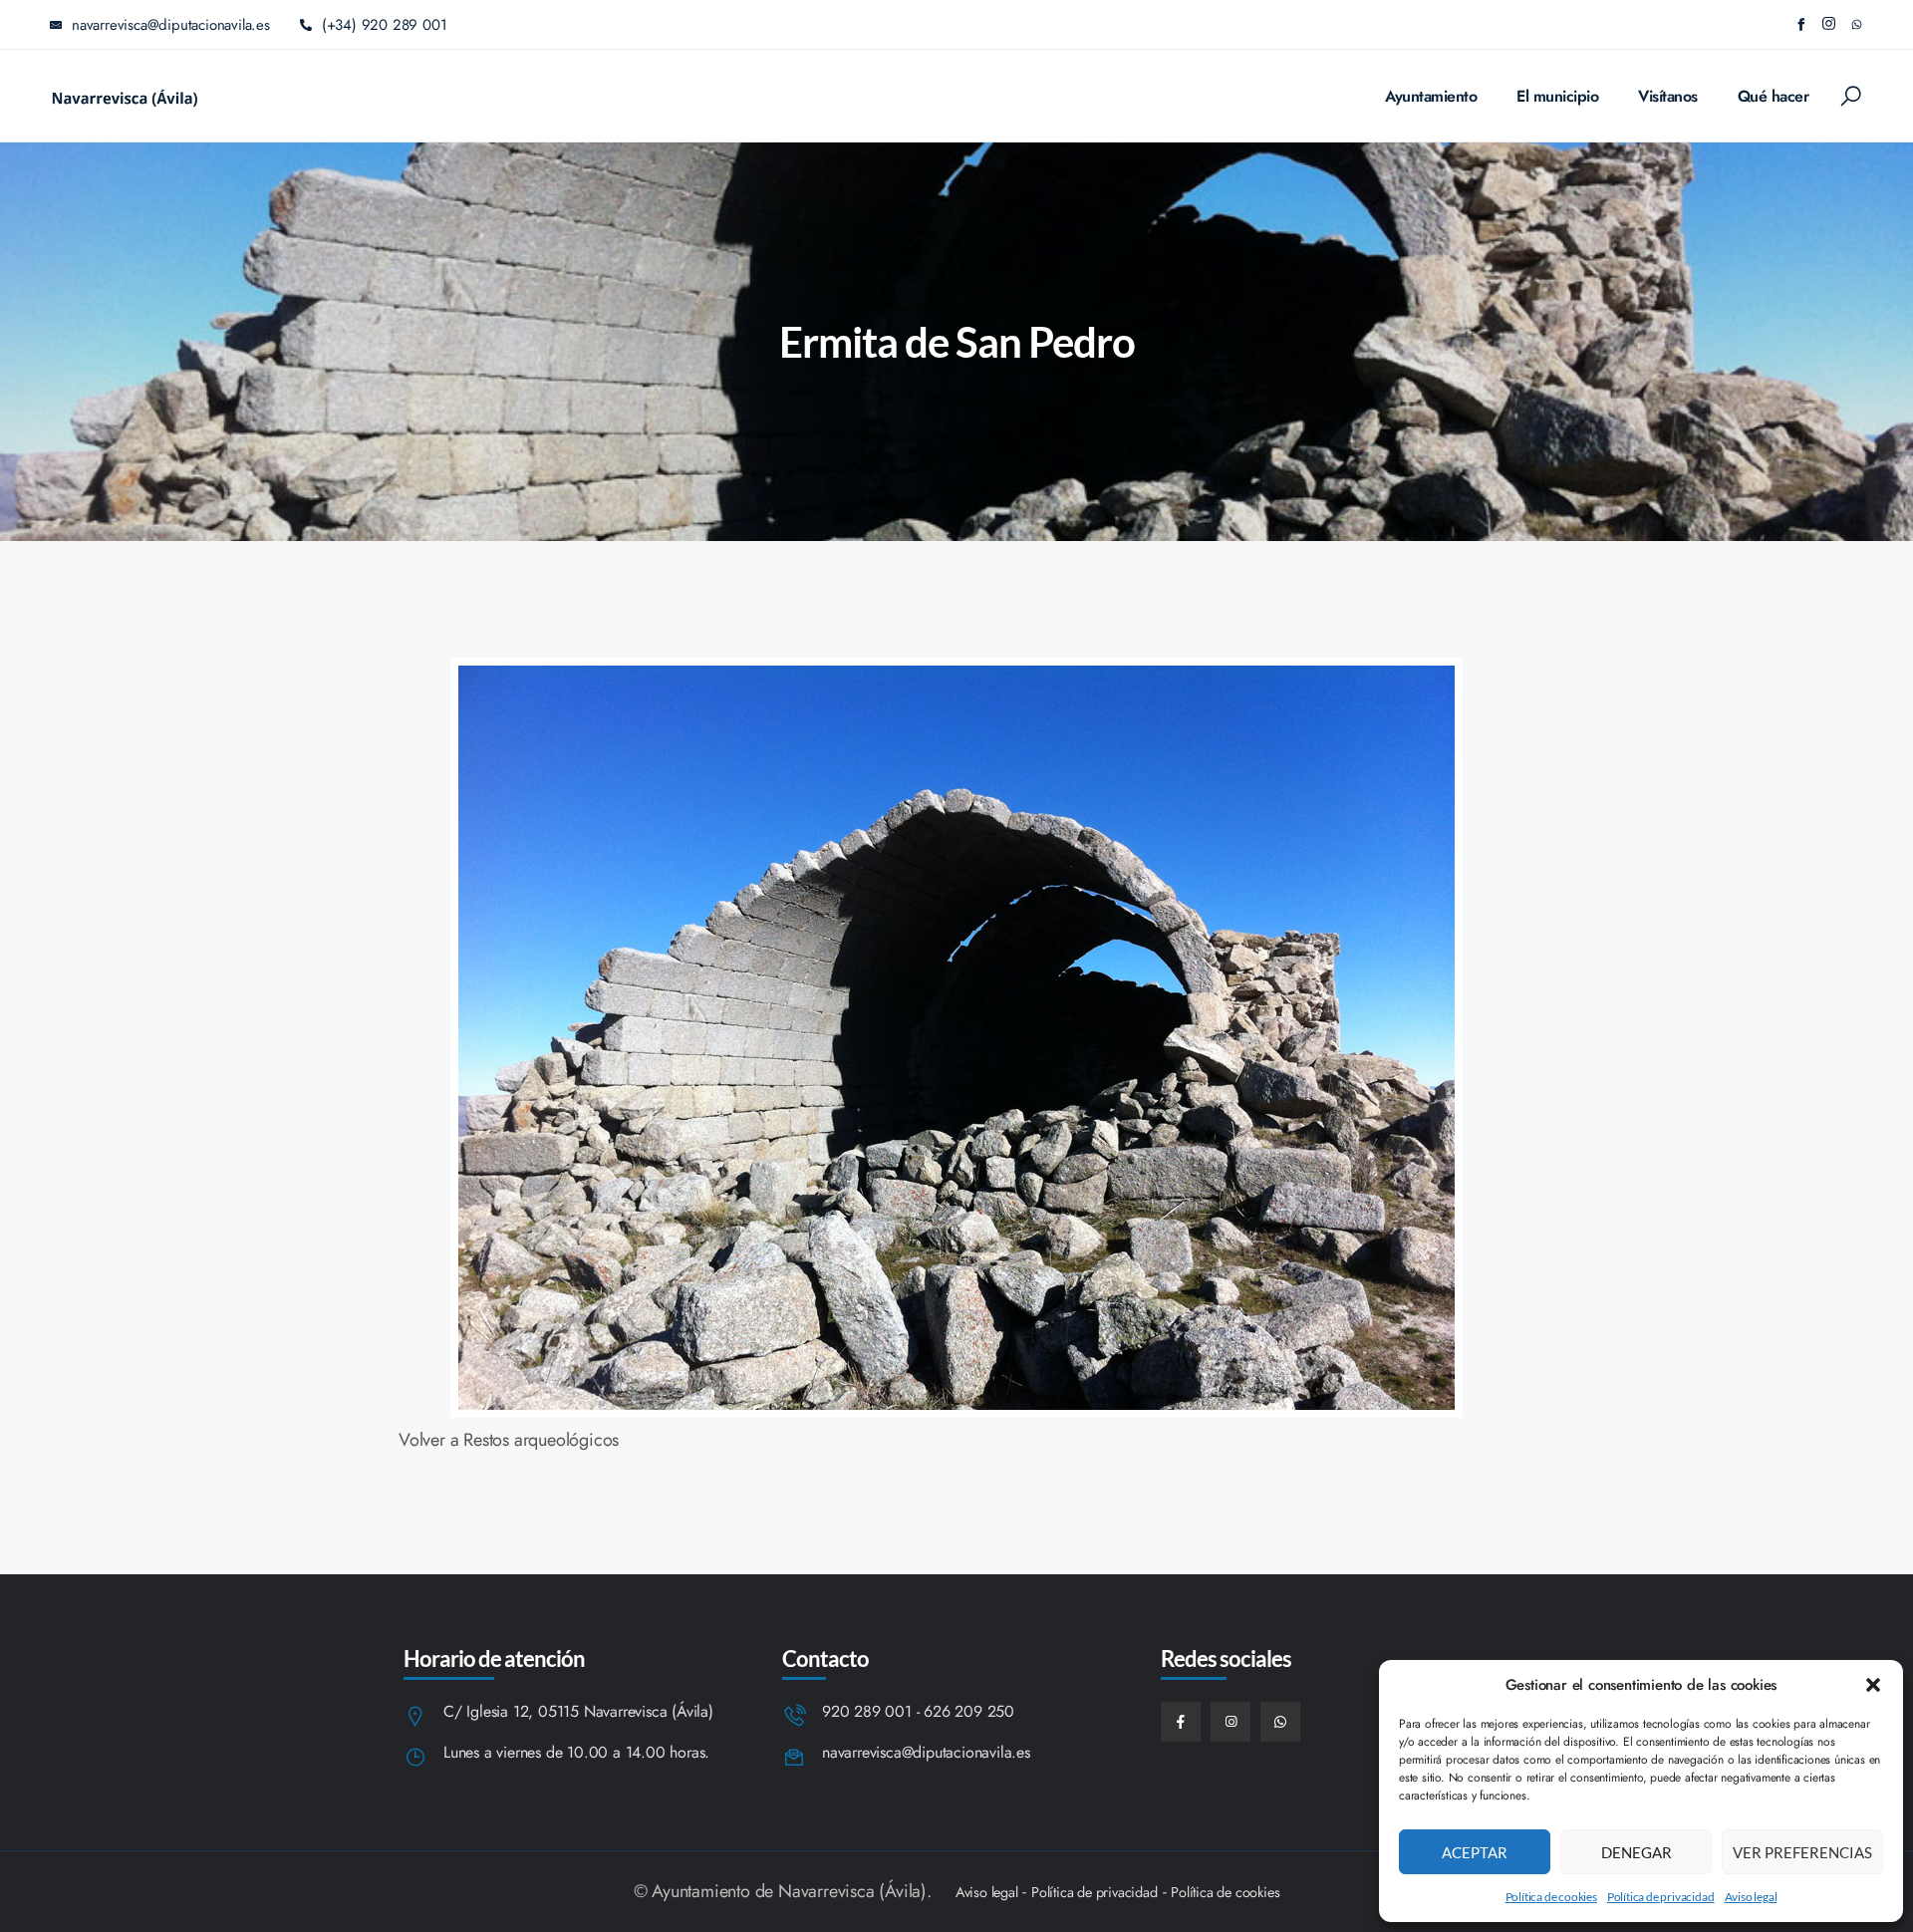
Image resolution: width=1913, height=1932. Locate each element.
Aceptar (1475, 1852)
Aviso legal (1751, 1897)
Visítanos (1668, 96)
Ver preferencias (1802, 1852)
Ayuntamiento (1431, 96)
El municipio (1557, 96)
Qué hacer (1774, 96)
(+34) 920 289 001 (385, 25)
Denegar (1637, 1852)
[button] (1873, 1685)
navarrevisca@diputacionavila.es (926, 1753)
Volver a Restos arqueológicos (509, 1440)
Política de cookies (1551, 1897)
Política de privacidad (1661, 1897)
